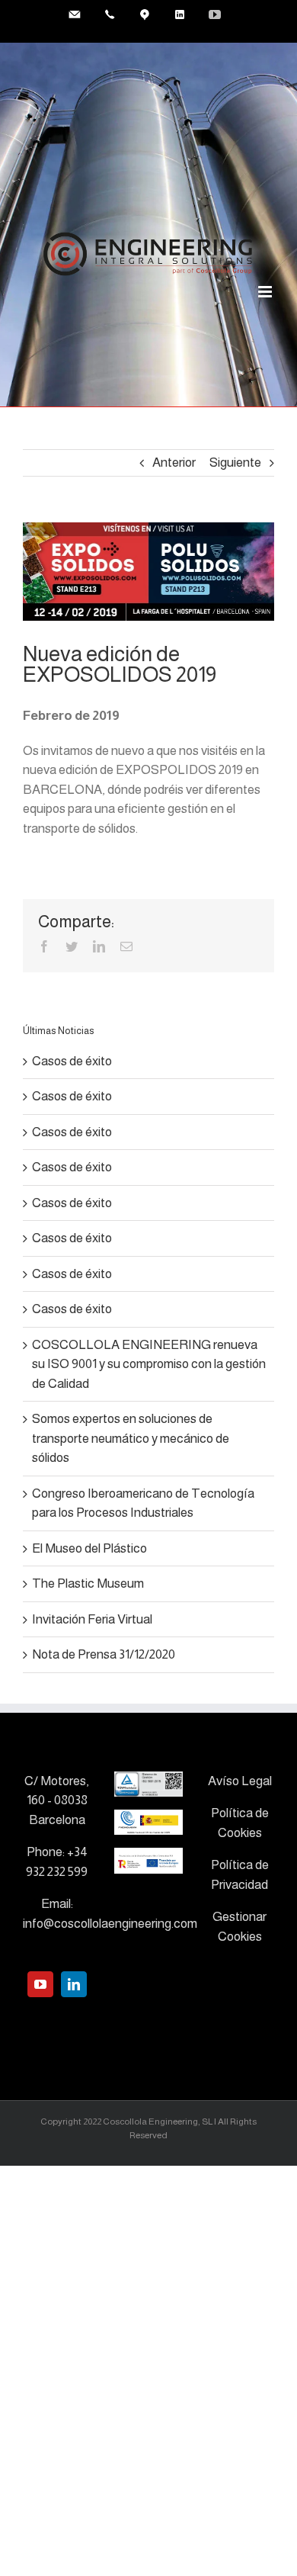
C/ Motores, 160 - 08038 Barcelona (57, 1800)
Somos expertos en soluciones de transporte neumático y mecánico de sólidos (131, 1438)
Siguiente (235, 463)
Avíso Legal (240, 1781)
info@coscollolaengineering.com (110, 1924)
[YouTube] (40, 1984)
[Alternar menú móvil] (266, 292)
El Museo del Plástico (89, 1548)
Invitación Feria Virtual (92, 1619)
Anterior (174, 463)
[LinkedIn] (74, 1984)
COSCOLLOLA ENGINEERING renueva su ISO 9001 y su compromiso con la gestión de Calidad (149, 1364)
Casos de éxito (72, 1061)
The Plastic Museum (88, 1584)
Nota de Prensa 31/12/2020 (104, 1654)
